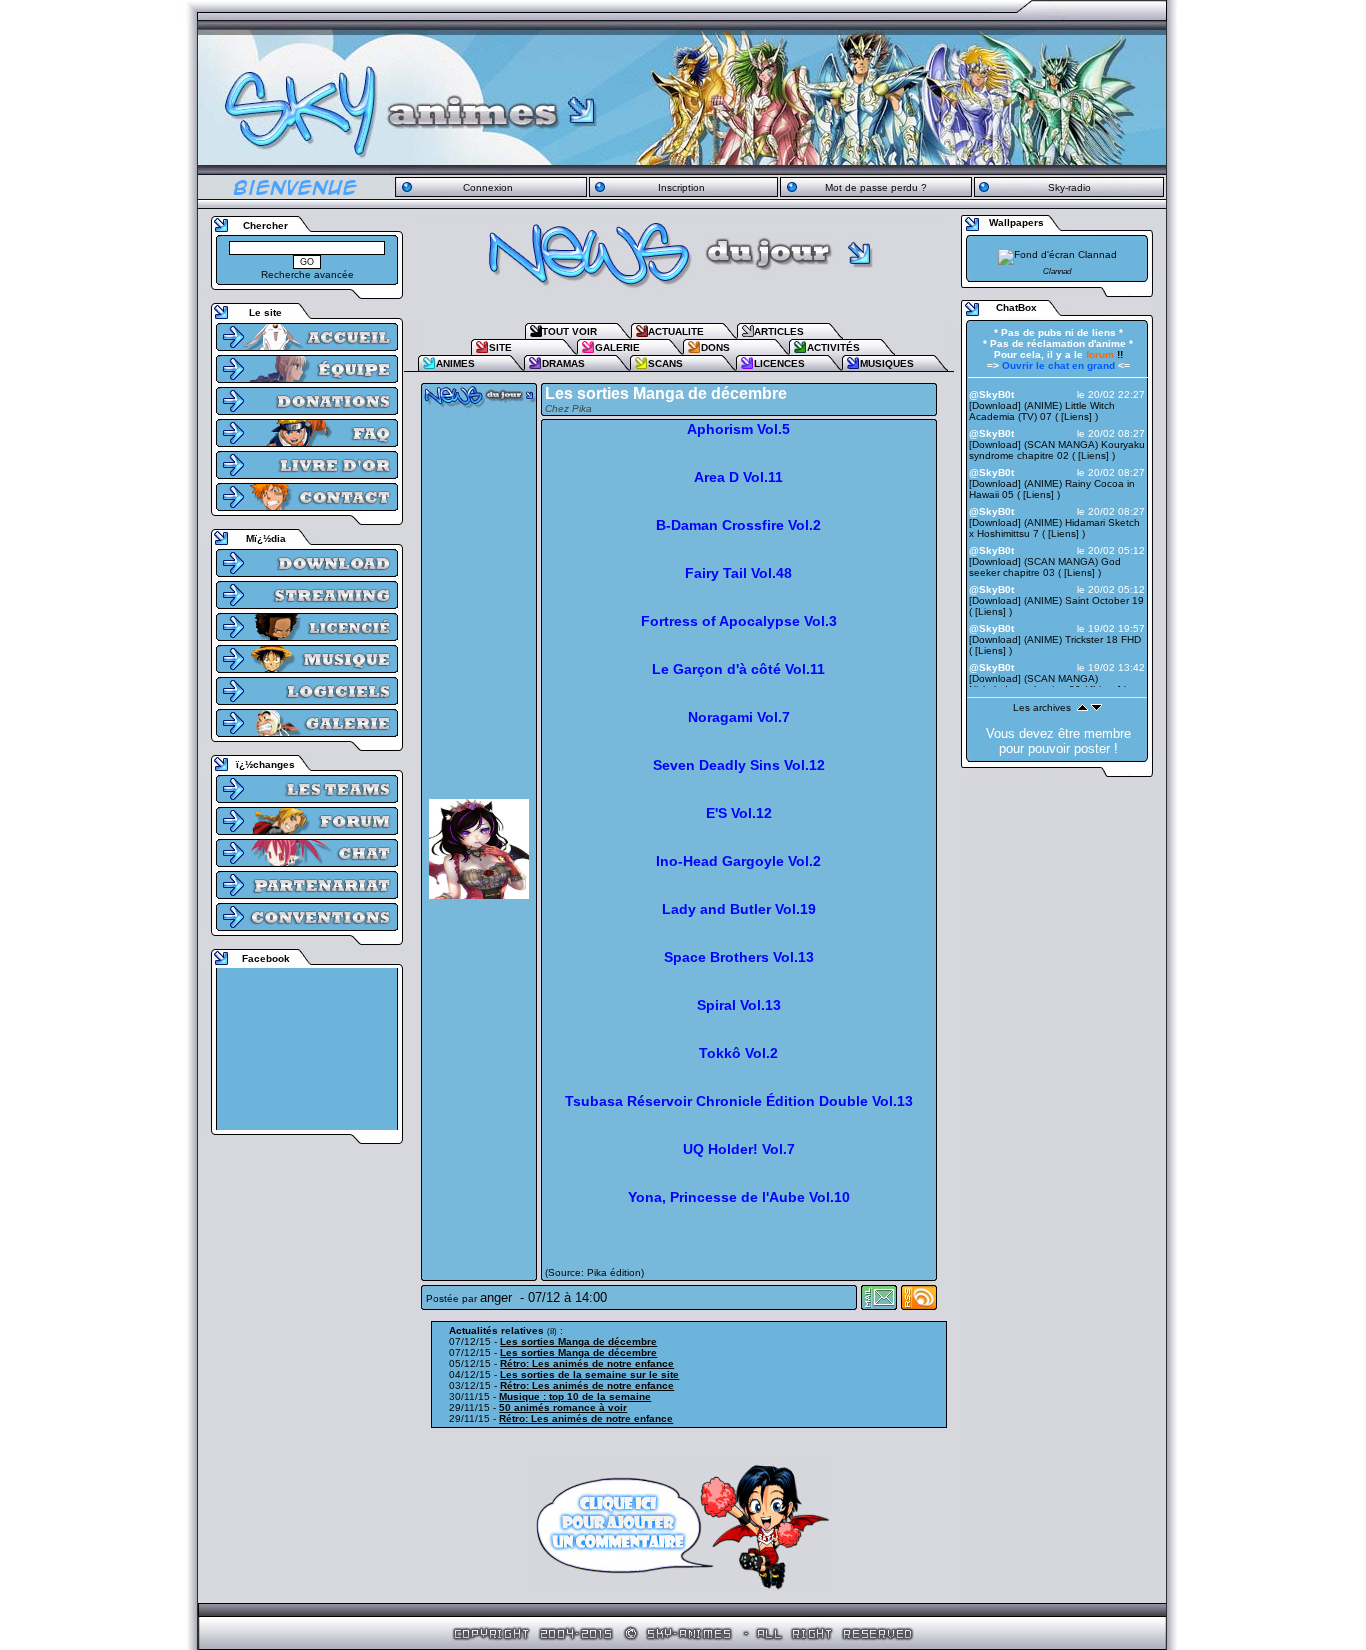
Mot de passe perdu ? (876, 187)
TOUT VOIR (569, 331)
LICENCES (779, 363)
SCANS (665, 363)
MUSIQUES (887, 363)
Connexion (488, 187)
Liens (1076, 416)
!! (1104, 354)
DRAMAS (563, 363)
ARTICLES (779, 331)
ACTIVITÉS (833, 347)
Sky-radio (1069, 187)
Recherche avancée (307, 274)
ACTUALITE (676, 331)
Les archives (1042, 707)
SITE (500, 347)
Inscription (681, 187)
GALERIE (617, 347)
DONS (715, 347)
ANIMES (455, 363)
